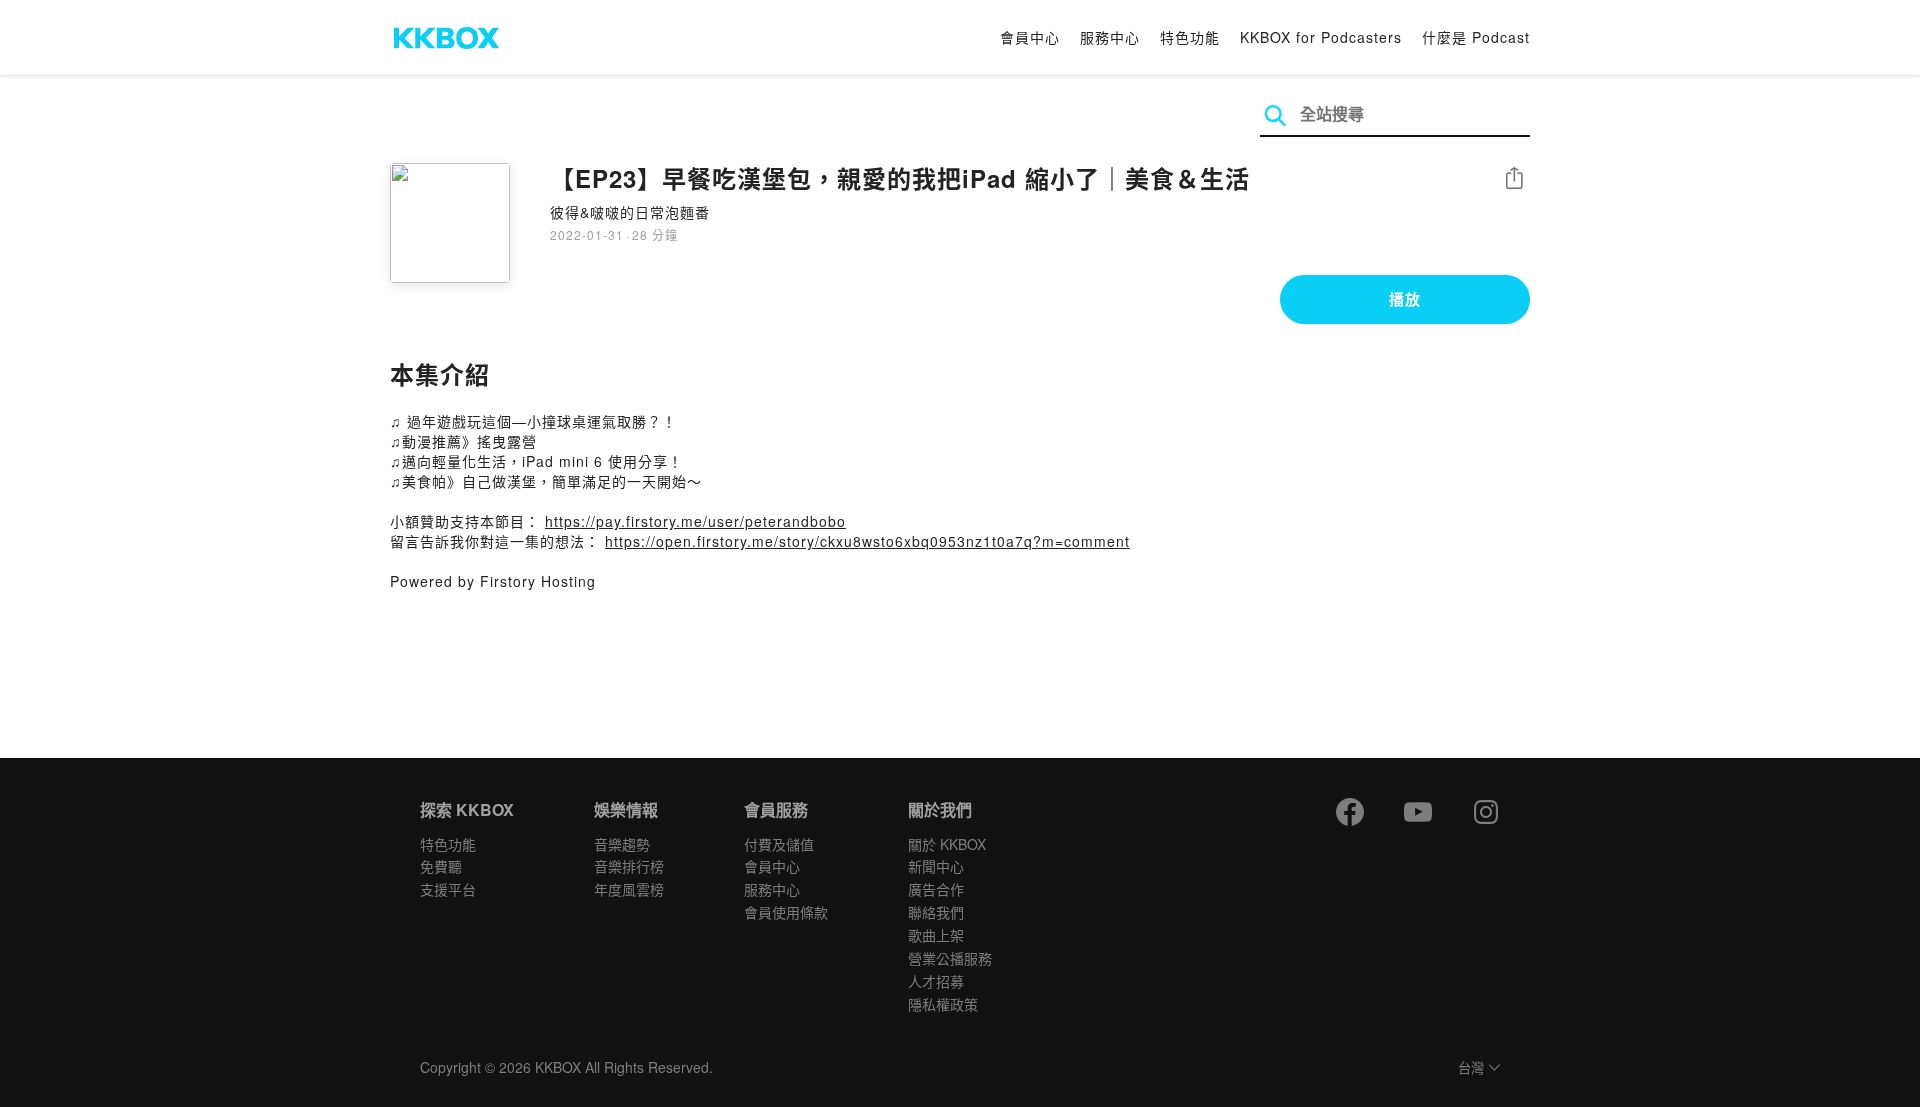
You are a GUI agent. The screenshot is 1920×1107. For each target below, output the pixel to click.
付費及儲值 (779, 844)
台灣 (1471, 1068)
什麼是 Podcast (1476, 37)
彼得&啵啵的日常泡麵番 (630, 212)
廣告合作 (936, 889)
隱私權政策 (943, 1004)
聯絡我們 (936, 912)
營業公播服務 (950, 958)
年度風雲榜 (629, 889)
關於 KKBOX (947, 844)
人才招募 (936, 981)
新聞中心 (936, 866)
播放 (1405, 299)
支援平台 (448, 889)
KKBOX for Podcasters (1321, 37)
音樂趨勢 (622, 844)
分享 (1514, 179)
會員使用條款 (786, 912)
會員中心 (1030, 37)
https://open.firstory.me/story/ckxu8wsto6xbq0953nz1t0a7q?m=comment (867, 541)
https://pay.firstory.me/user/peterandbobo (695, 521)
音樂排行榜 (629, 866)
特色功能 (1190, 37)
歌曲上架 (936, 935)
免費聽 (441, 866)
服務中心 (1110, 37)
